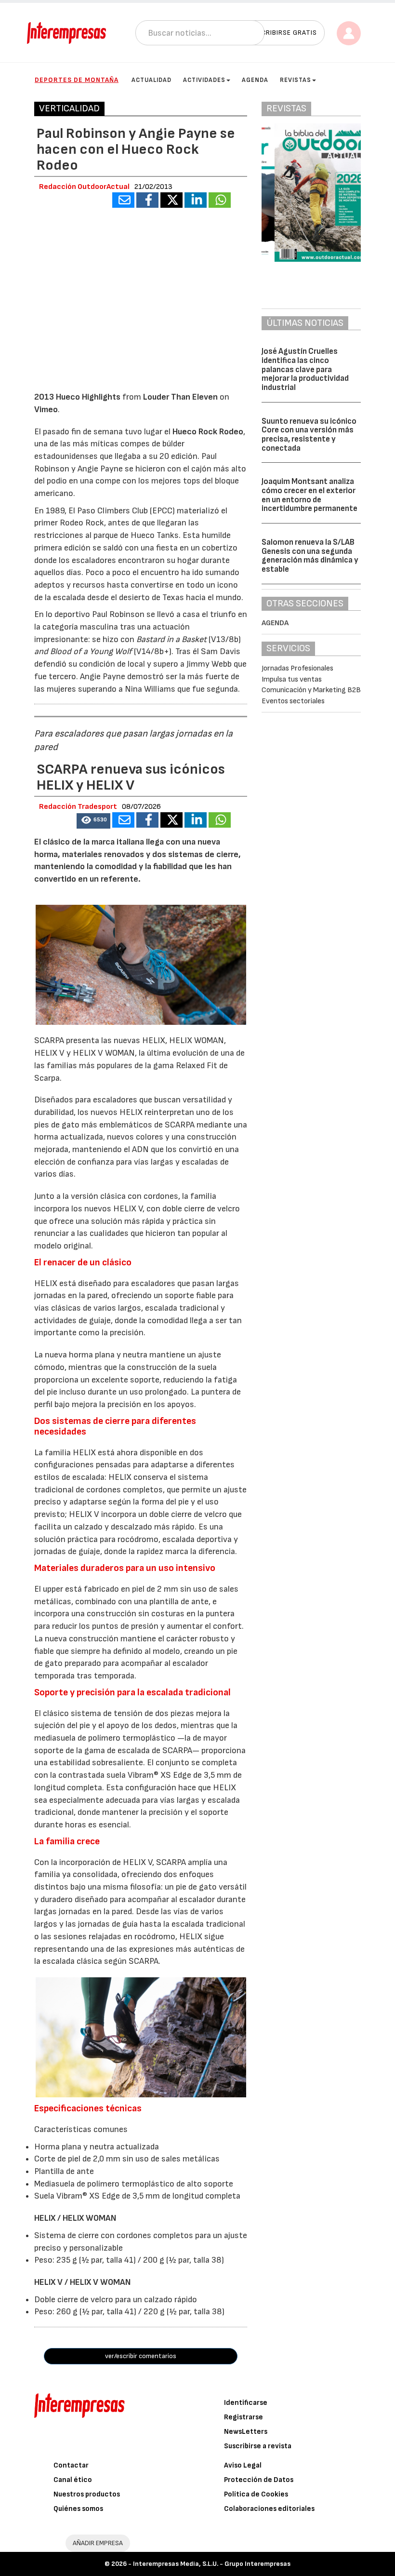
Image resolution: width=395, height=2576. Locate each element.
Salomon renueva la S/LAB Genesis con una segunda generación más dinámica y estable (310, 556)
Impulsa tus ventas (292, 679)
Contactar (71, 2465)
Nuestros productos (87, 2494)
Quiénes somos (78, 2509)
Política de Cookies (256, 2494)
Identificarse (246, 2403)
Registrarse (244, 2417)
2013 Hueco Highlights (77, 397)
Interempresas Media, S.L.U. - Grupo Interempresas (212, 2564)
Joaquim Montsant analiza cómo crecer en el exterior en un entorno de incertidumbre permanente (309, 495)
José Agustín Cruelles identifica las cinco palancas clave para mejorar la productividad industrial (305, 369)
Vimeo (46, 409)
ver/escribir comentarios (141, 2356)
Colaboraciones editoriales (269, 2509)
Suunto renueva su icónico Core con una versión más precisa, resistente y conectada (309, 435)
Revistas (296, 80)
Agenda (255, 80)
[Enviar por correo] (123, 200)
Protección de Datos (259, 2480)
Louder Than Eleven (180, 397)
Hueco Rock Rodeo (208, 432)
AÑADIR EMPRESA (98, 2543)
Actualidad (151, 80)
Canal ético (73, 2480)
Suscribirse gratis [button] (283, 33)
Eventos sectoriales (293, 701)
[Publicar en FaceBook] (147, 200)
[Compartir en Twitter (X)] (171, 200)
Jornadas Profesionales (297, 668)
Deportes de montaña (77, 80)
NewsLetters (246, 2432)
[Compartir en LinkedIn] (196, 200)
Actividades (204, 80)
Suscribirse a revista (258, 2446)
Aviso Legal (243, 2465)
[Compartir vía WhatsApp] (220, 200)
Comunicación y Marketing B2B (311, 690)
